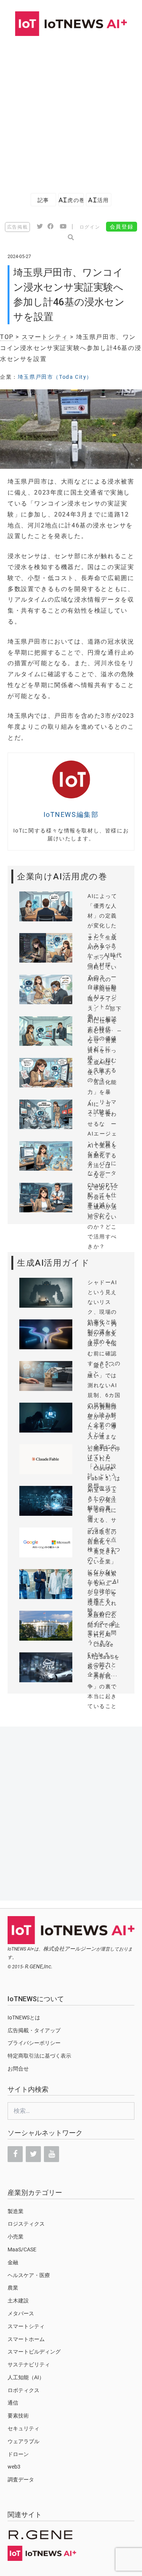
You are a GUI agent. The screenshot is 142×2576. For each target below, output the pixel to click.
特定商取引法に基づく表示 (39, 2056)
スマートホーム (26, 2339)
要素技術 (18, 2416)
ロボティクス (23, 2390)
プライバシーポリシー (34, 2043)
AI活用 (98, 200)
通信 (13, 2403)
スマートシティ (45, 337)
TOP (7, 337)
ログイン (90, 227)
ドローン (18, 2454)
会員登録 (122, 227)
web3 (14, 2467)
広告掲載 (17, 227)
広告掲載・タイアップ (34, 2030)
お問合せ (18, 2069)
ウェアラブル (23, 2441)
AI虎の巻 (71, 200)
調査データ (21, 2480)
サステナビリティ (29, 2364)
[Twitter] (33, 2154)
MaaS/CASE (22, 2249)
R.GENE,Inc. (39, 1966)
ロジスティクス (26, 2224)
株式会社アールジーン (70, 1949)
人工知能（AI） (26, 2377)
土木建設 (18, 2301)
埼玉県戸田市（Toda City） (55, 377)
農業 (13, 2288)
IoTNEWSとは (24, 2018)
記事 (43, 200)
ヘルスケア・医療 (29, 2275)
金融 (13, 2262)
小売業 (16, 2237)
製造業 (16, 2211)
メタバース (21, 2313)
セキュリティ (23, 2428)
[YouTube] (51, 2154)
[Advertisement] (71, 111)
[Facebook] (15, 2154)
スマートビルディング (34, 2352)
